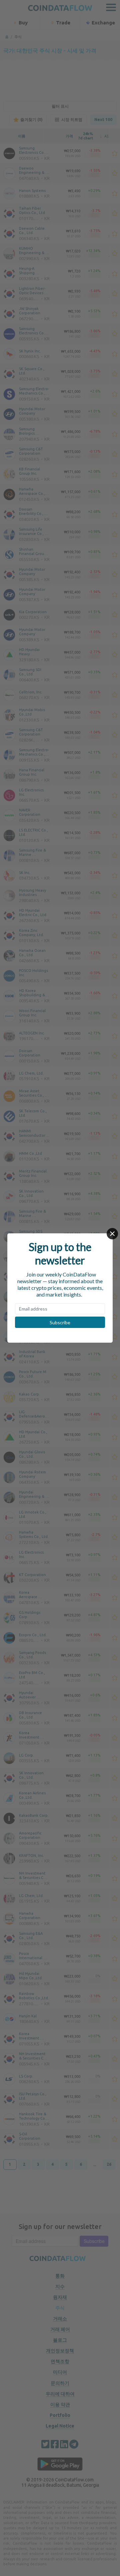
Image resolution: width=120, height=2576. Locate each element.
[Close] (112, 1234)
